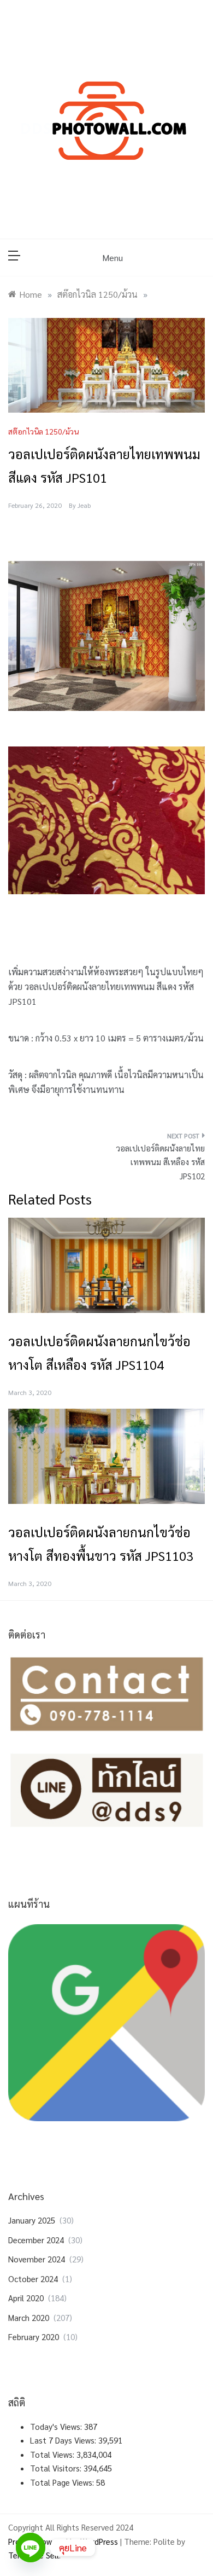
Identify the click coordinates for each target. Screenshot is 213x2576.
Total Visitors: (57, 2468)
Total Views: (53, 2454)
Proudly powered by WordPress (64, 2541)
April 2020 (26, 2298)
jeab (84, 505)
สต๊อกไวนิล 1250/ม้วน (43, 431)
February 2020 (34, 2337)
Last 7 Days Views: (64, 2440)
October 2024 (33, 2279)
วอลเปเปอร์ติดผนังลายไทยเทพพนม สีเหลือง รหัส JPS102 (160, 1162)
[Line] (31, 2548)
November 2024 (37, 2259)
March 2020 (29, 2317)
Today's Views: (57, 2426)
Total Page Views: (63, 2482)
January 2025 (32, 2220)
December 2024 (36, 2240)
